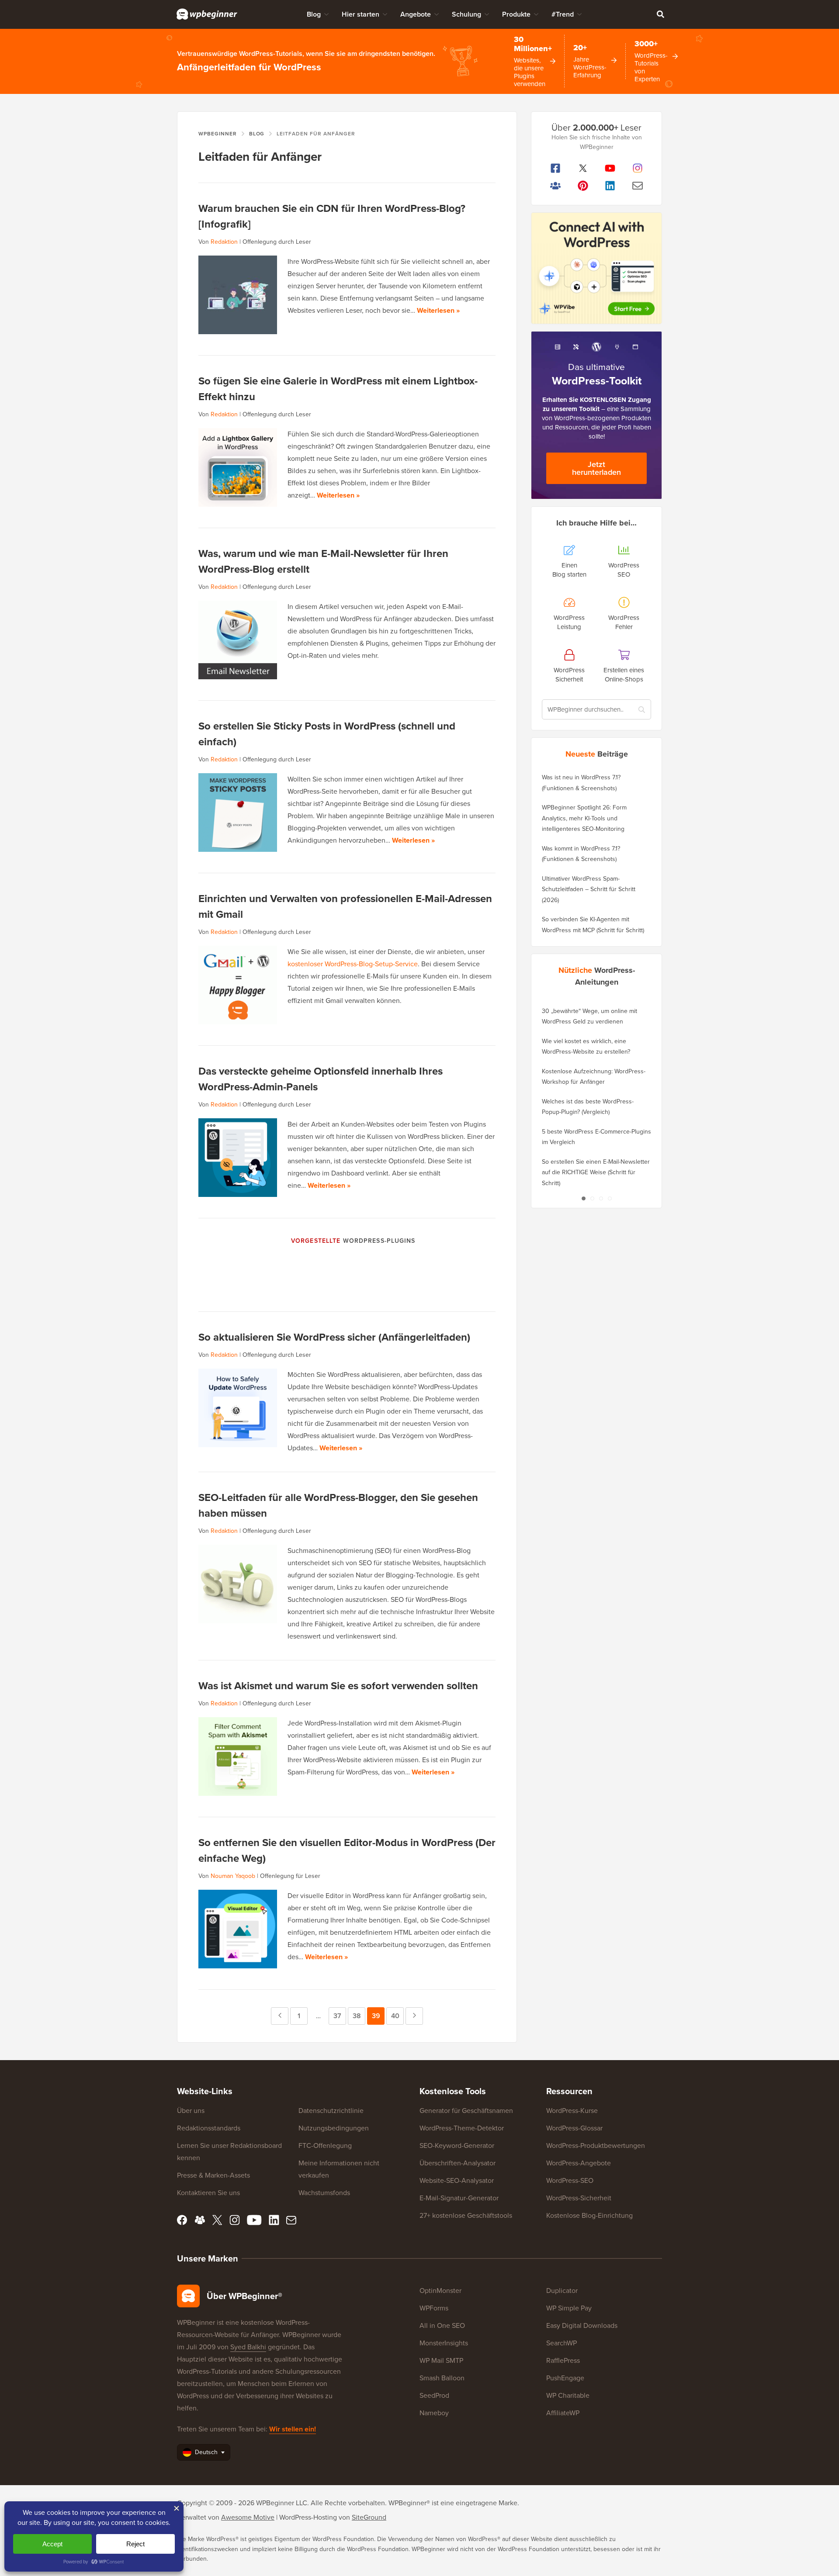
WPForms (434, 2308)
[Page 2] (592, 1198)
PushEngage (565, 2378)
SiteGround (369, 2517)
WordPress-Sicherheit (579, 2198)
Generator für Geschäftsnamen (466, 2111)
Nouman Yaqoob (233, 1876)
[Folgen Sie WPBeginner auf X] (583, 168)
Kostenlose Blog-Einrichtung (589, 2215)
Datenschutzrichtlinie (331, 2111)
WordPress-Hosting (308, 2517)
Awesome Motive (248, 2517)
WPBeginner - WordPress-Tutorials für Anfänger (207, 14)
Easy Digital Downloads (582, 2325)
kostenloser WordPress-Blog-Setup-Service (353, 964)
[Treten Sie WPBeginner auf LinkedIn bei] (610, 186)
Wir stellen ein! (293, 2429)
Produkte (516, 14)
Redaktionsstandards (209, 2128)
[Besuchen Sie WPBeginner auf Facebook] (556, 168)
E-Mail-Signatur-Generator (459, 2198)
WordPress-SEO (570, 2180)
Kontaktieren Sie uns (208, 2193)
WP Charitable (568, 2395)
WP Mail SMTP (441, 2360)
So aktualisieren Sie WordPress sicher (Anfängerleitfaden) (334, 1337)
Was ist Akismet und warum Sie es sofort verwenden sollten (338, 1686)
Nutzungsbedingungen (334, 2128)
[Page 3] (601, 1198)
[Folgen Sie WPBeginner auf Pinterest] (583, 186)
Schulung (466, 14)
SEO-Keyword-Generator (457, 2146)
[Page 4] (610, 1198)
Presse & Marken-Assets (213, 2175)
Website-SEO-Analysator (457, 2180)
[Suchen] (660, 14)
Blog (314, 14)
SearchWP (562, 2343)
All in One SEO (442, 2325)
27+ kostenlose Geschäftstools (466, 2215)
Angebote (416, 14)
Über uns (191, 2111)
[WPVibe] (596, 268)
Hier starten (361, 14)
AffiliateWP (563, 2413)
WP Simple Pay (569, 2308)
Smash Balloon (442, 2378)
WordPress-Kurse (572, 2111)
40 (397, 2016)
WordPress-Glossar (574, 2128)
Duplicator (562, 2291)
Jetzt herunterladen (596, 468)
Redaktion (224, 242)
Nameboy (434, 2413)
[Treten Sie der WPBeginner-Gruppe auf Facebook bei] (556, 186)
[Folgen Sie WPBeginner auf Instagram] (638, 168)
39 (378, 2016)
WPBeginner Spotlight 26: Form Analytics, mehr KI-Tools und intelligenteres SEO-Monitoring (584, 818)
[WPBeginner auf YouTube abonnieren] (610, 168)
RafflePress (563, 2360)
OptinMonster (440, 2291)
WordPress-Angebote (579, 2163)
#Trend (563, 14)
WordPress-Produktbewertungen (596, 2146)
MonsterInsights (444, 2343)
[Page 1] (583, 1198)
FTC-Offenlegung (325, 2146)
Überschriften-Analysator (458, 2163)
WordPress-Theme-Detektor (462, 2128)
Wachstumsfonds (324, 2193)
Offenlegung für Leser (290, 1876)
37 (340, 2016)
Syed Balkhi (248, 2347)
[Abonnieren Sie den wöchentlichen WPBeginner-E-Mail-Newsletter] (638, 186)
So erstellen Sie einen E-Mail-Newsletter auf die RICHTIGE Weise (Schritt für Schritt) (596, 1172)
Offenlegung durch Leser (277, 242)
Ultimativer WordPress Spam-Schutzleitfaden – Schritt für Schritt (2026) (589, 889)
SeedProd (434, 2395)
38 (359, 2016)
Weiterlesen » (438, 310)
